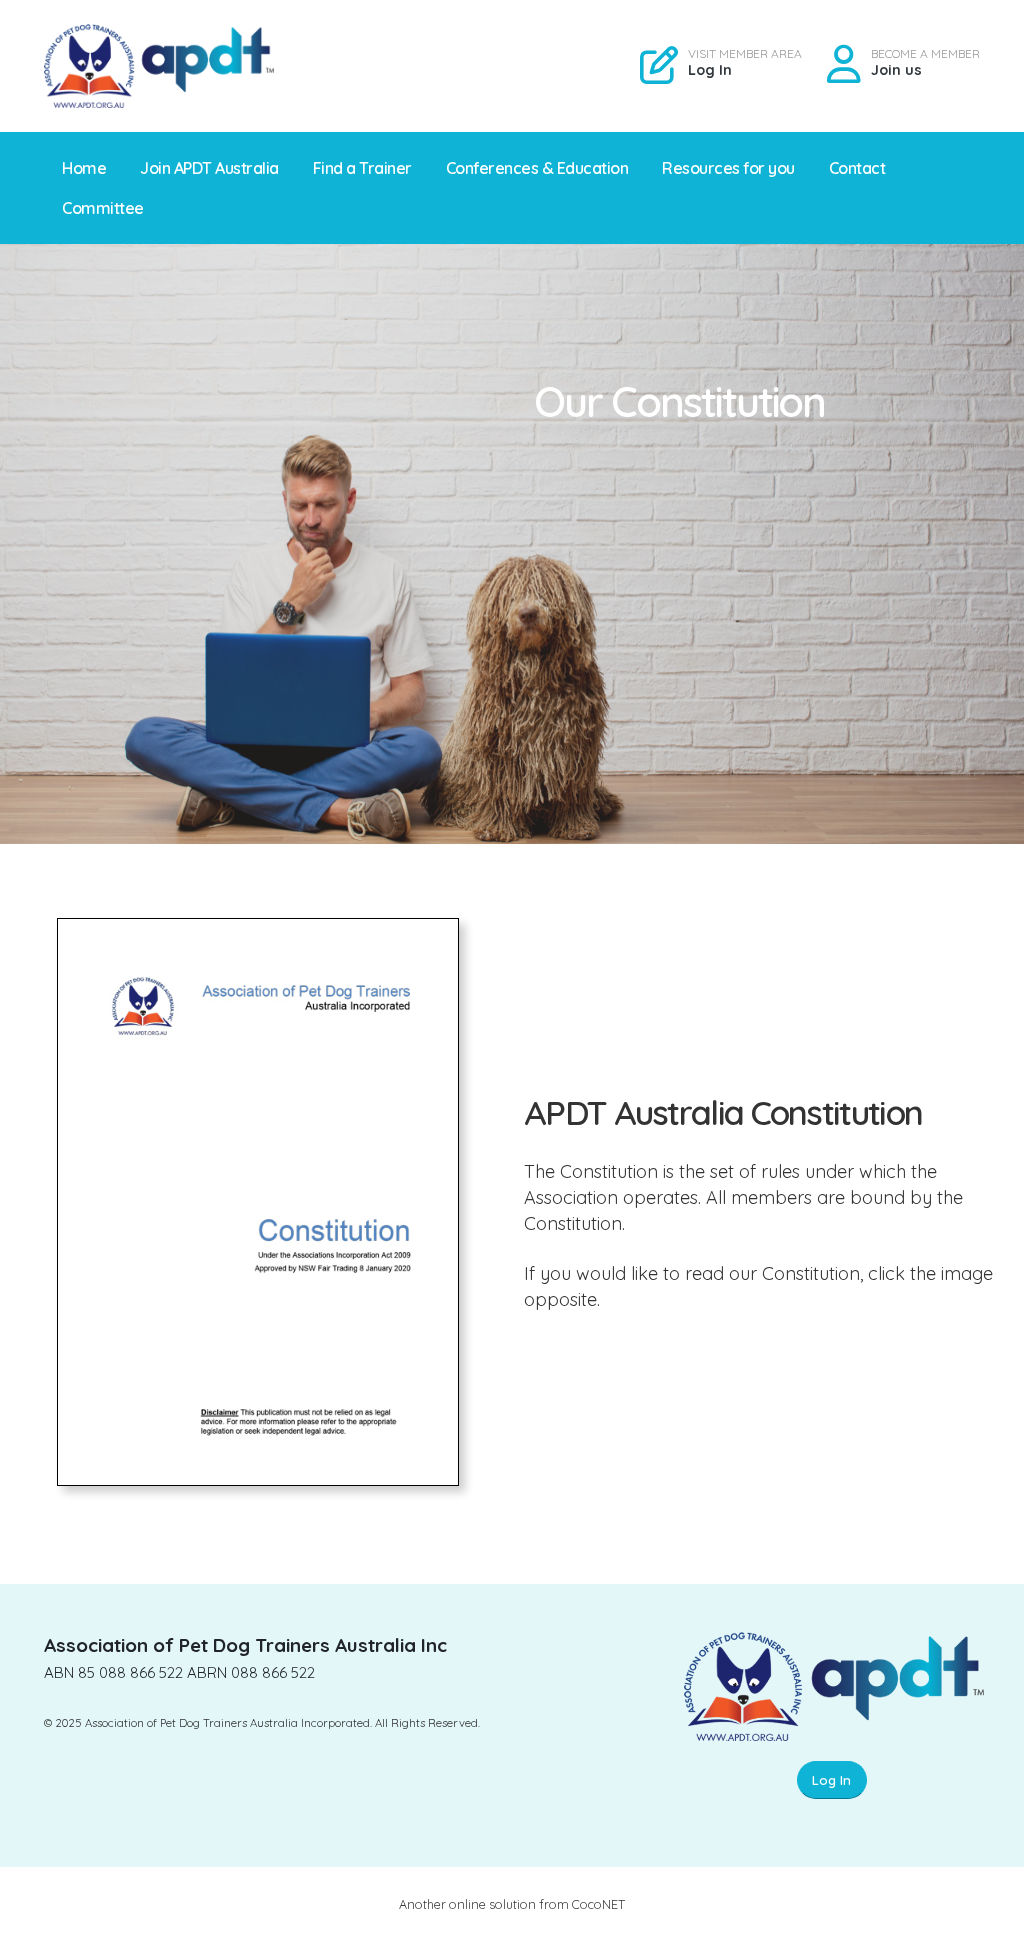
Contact (857, 168)
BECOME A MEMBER (925, 54)
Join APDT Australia (209, 168)
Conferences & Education (537, 168)
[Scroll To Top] (989, 1914)
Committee (103, 208)
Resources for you (728, 168)
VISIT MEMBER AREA (745, 54)
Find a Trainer (362, 168)
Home (84, 168)
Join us (896, 70)
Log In (710, 70)
